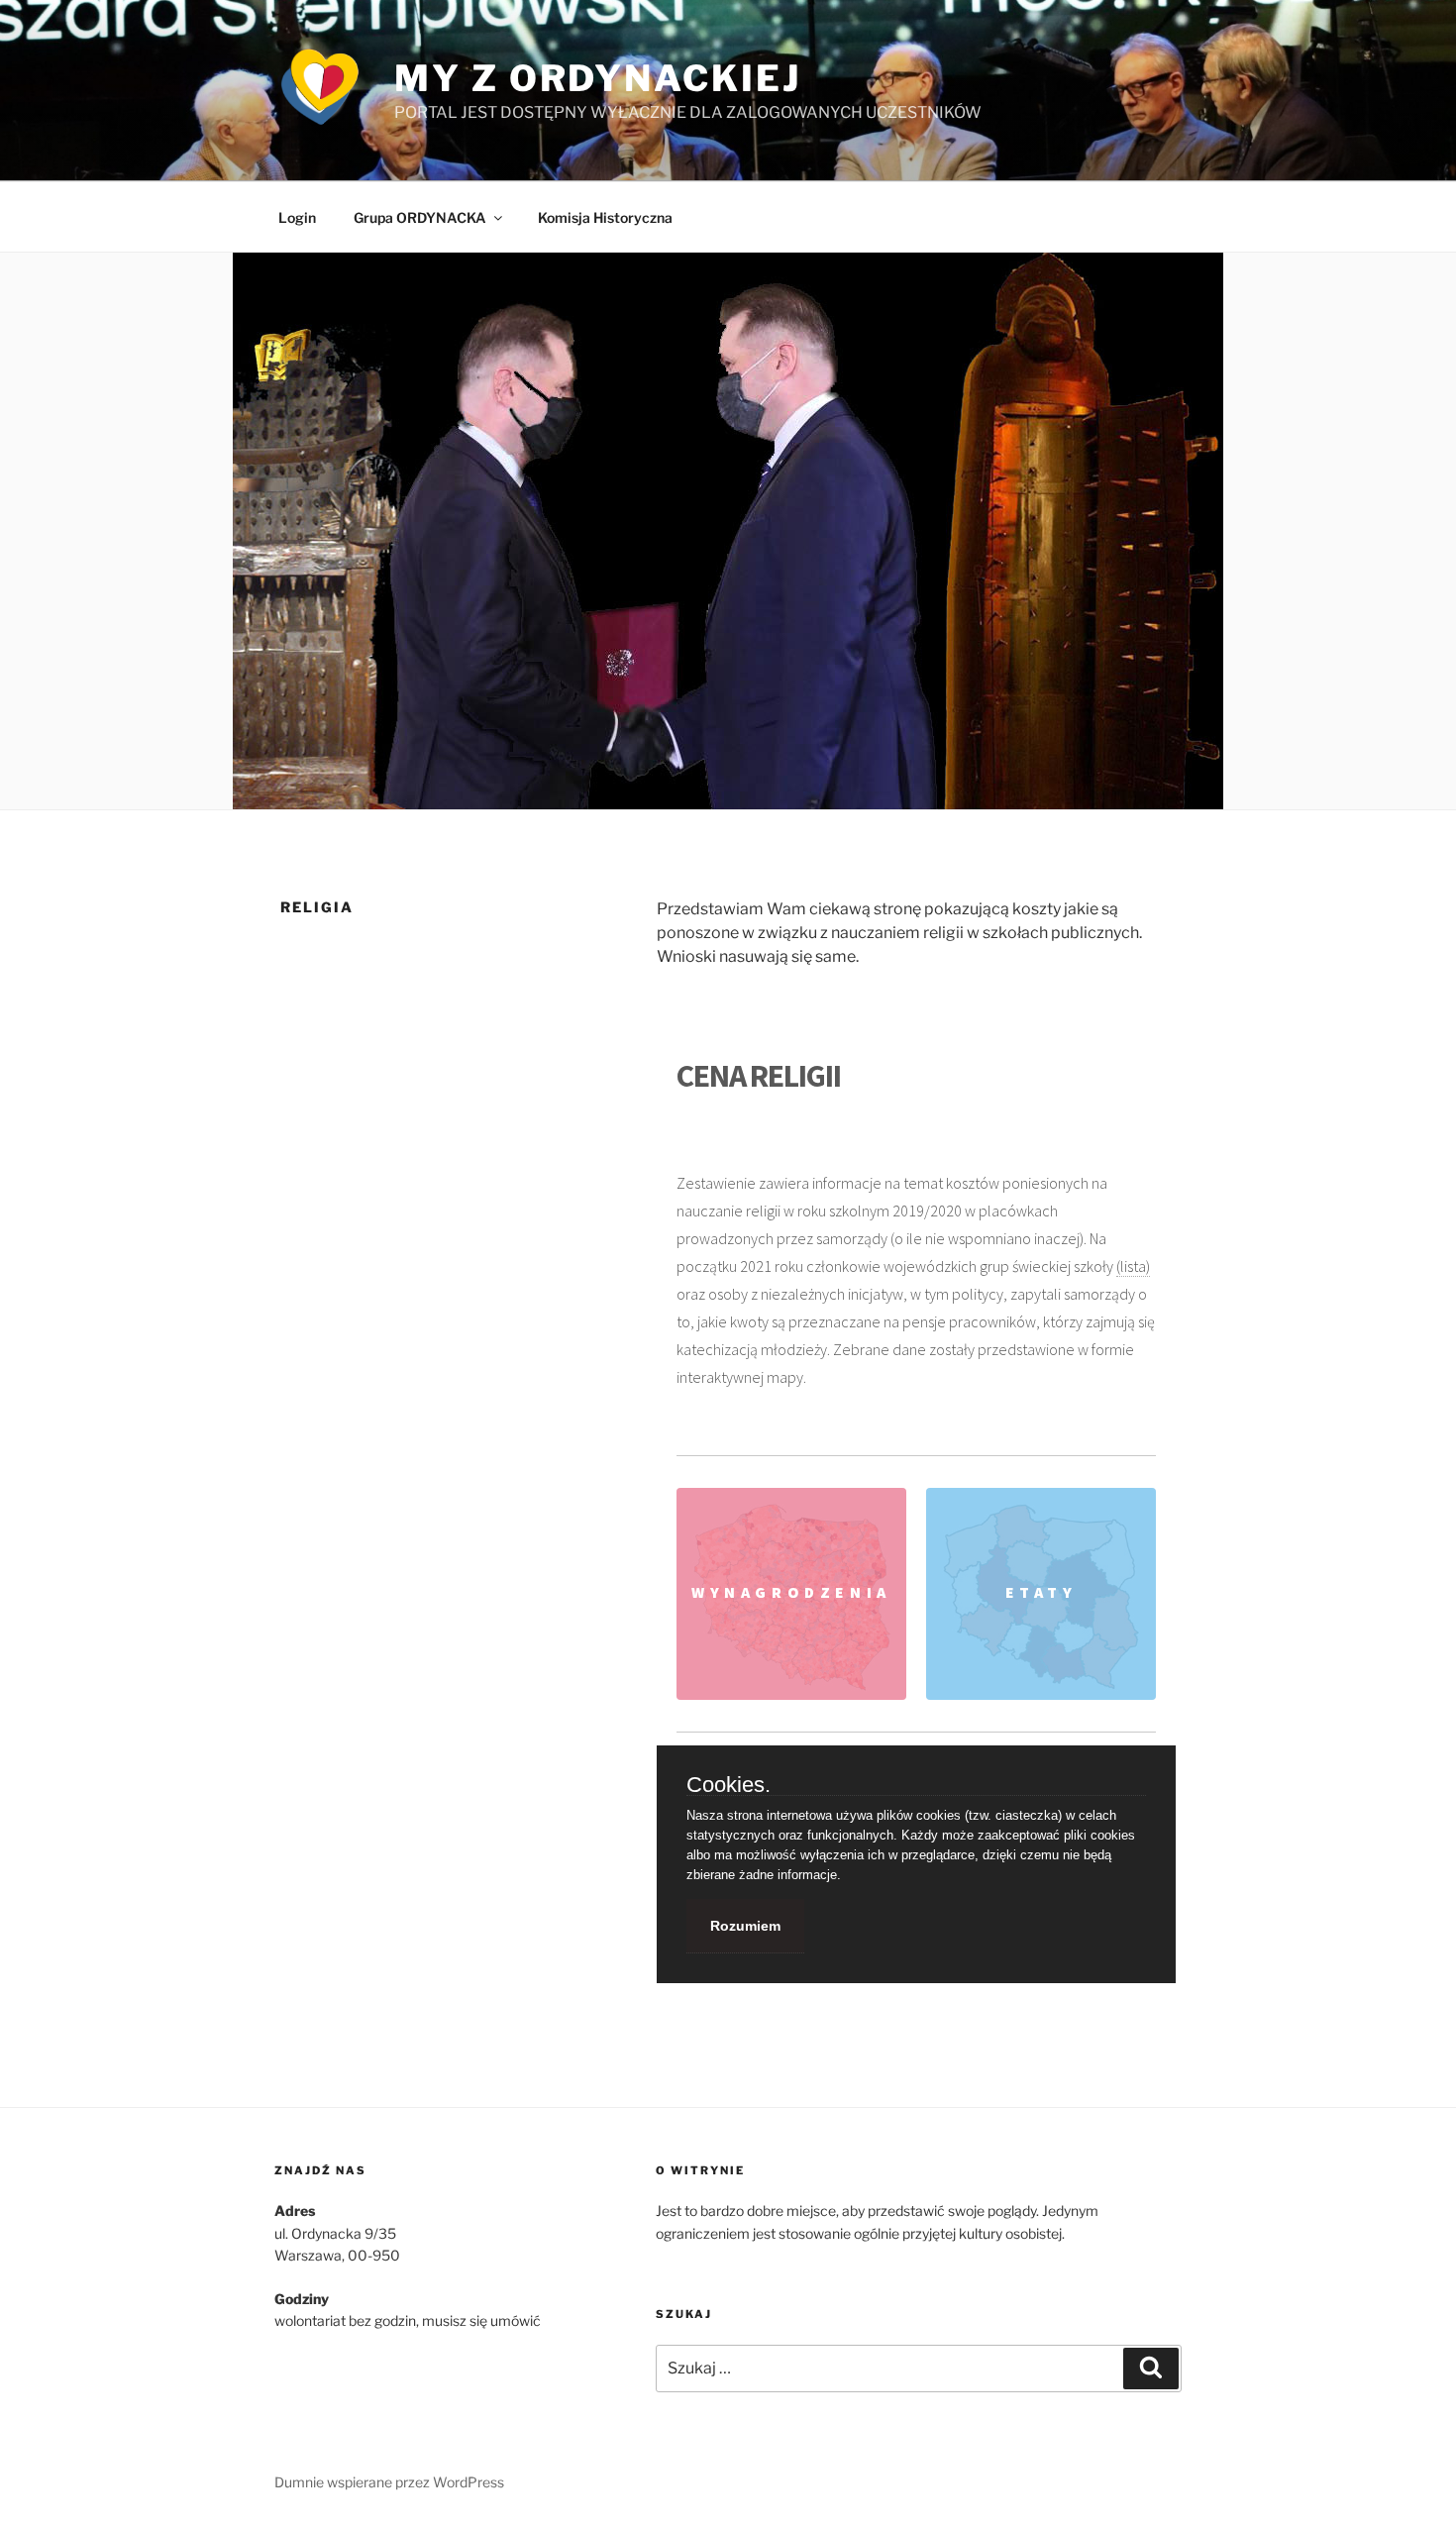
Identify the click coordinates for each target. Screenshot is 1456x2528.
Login (297, 217)
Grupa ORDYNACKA (420, 217)
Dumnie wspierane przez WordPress (389, 2482)
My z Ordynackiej (597, 78)
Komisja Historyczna (605, 217)
